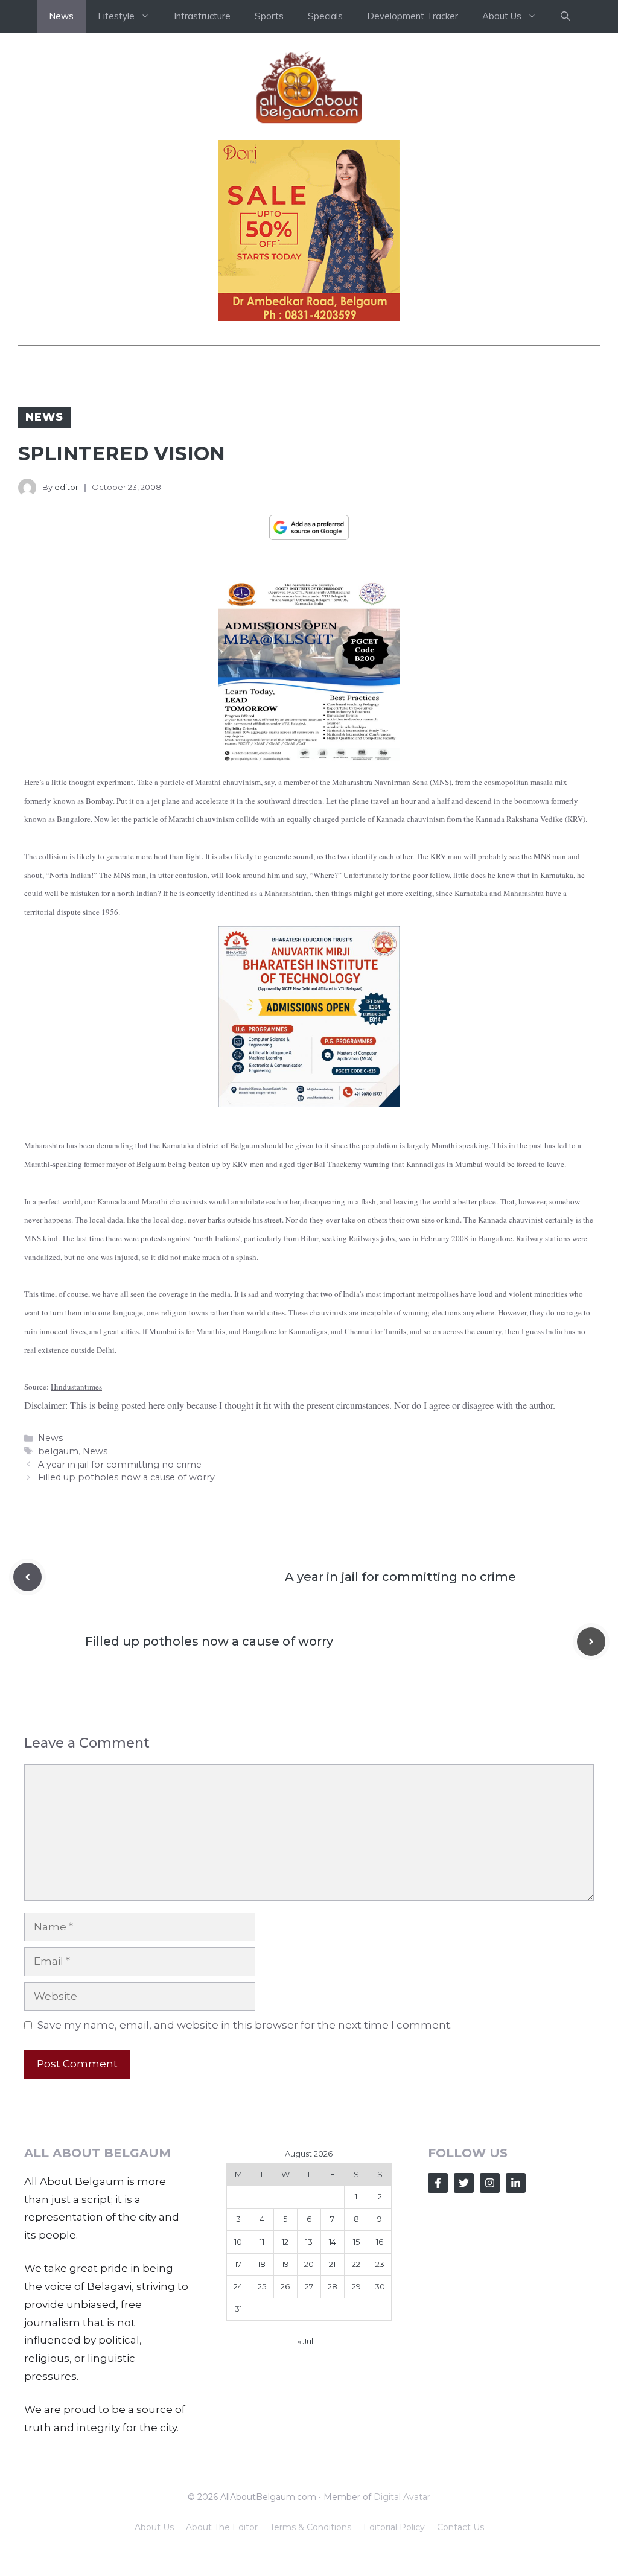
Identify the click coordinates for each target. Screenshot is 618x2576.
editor (66, 487)
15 (356, 2242)
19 (285, 2264)
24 (238, 2286)
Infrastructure (202, 16)
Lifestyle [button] (116, 16)
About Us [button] (502, 16)
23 (380, 2264)
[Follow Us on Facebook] (438, 2183)
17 (238, 2264)
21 (332, 2264)
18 (262, 2264)
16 (380, 2242)
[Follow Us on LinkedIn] (516, 2183)
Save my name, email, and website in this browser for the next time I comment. (245, 2025)
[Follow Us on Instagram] (490, 2183)
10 (238, 2242)
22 (356, 2264)
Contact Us (460, 2527)
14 (333, 2242)
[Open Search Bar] (565, 16)
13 (309, 2242)
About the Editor (222, 2527)
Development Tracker (413, 16)
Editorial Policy (394, 2527)
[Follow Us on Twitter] (464, 2183)
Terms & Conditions (311, 2527)
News (61, 16)
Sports (269, 16)
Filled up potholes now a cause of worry (126, 1477)
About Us (154, 2527)
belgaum (58, 1451)
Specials (325, 16)
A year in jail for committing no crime (120, 1465)
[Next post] (591, 1642)
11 (262, 2242)
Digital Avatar (402, 2497)
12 (285, 2242)
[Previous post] (27, 1577)
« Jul (305, 2341)
